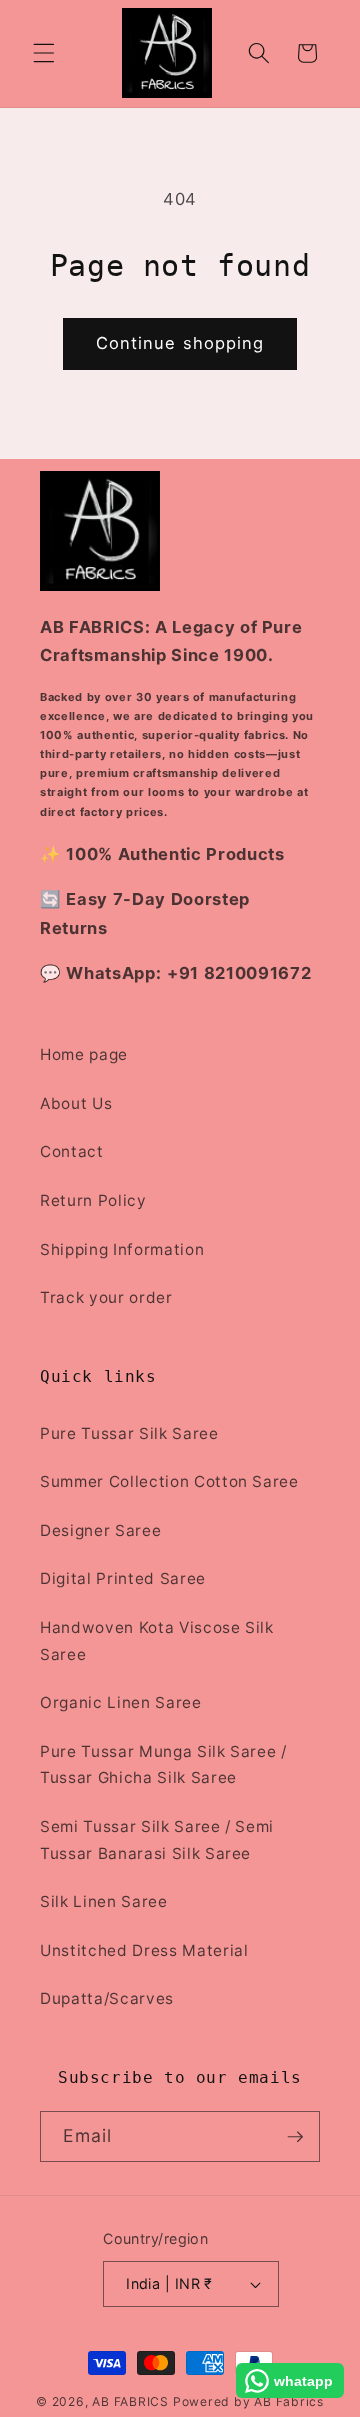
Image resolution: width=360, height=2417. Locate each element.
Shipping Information (122, 1249)
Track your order (106, 1297)
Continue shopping (180, 343)
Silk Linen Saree (104, 1901)
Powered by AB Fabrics (248, 2401)
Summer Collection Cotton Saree (169, 1481)
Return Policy (93, 1200)
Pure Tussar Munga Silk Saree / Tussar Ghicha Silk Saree (163, 1765)
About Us (76, 1103)
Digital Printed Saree (123, 1578)
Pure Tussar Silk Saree (129, 1433)
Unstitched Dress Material (144, 1950)
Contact (72, 1151)
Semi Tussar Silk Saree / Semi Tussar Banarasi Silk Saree (157, 1840)
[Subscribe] (295, 2137)
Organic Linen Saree (121, 1702)
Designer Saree (100, 1530)
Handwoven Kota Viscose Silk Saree (157, 1641)
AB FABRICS (130, 2401)
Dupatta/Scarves (107, 1998)
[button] (44, 53)
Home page (84, 1054)
